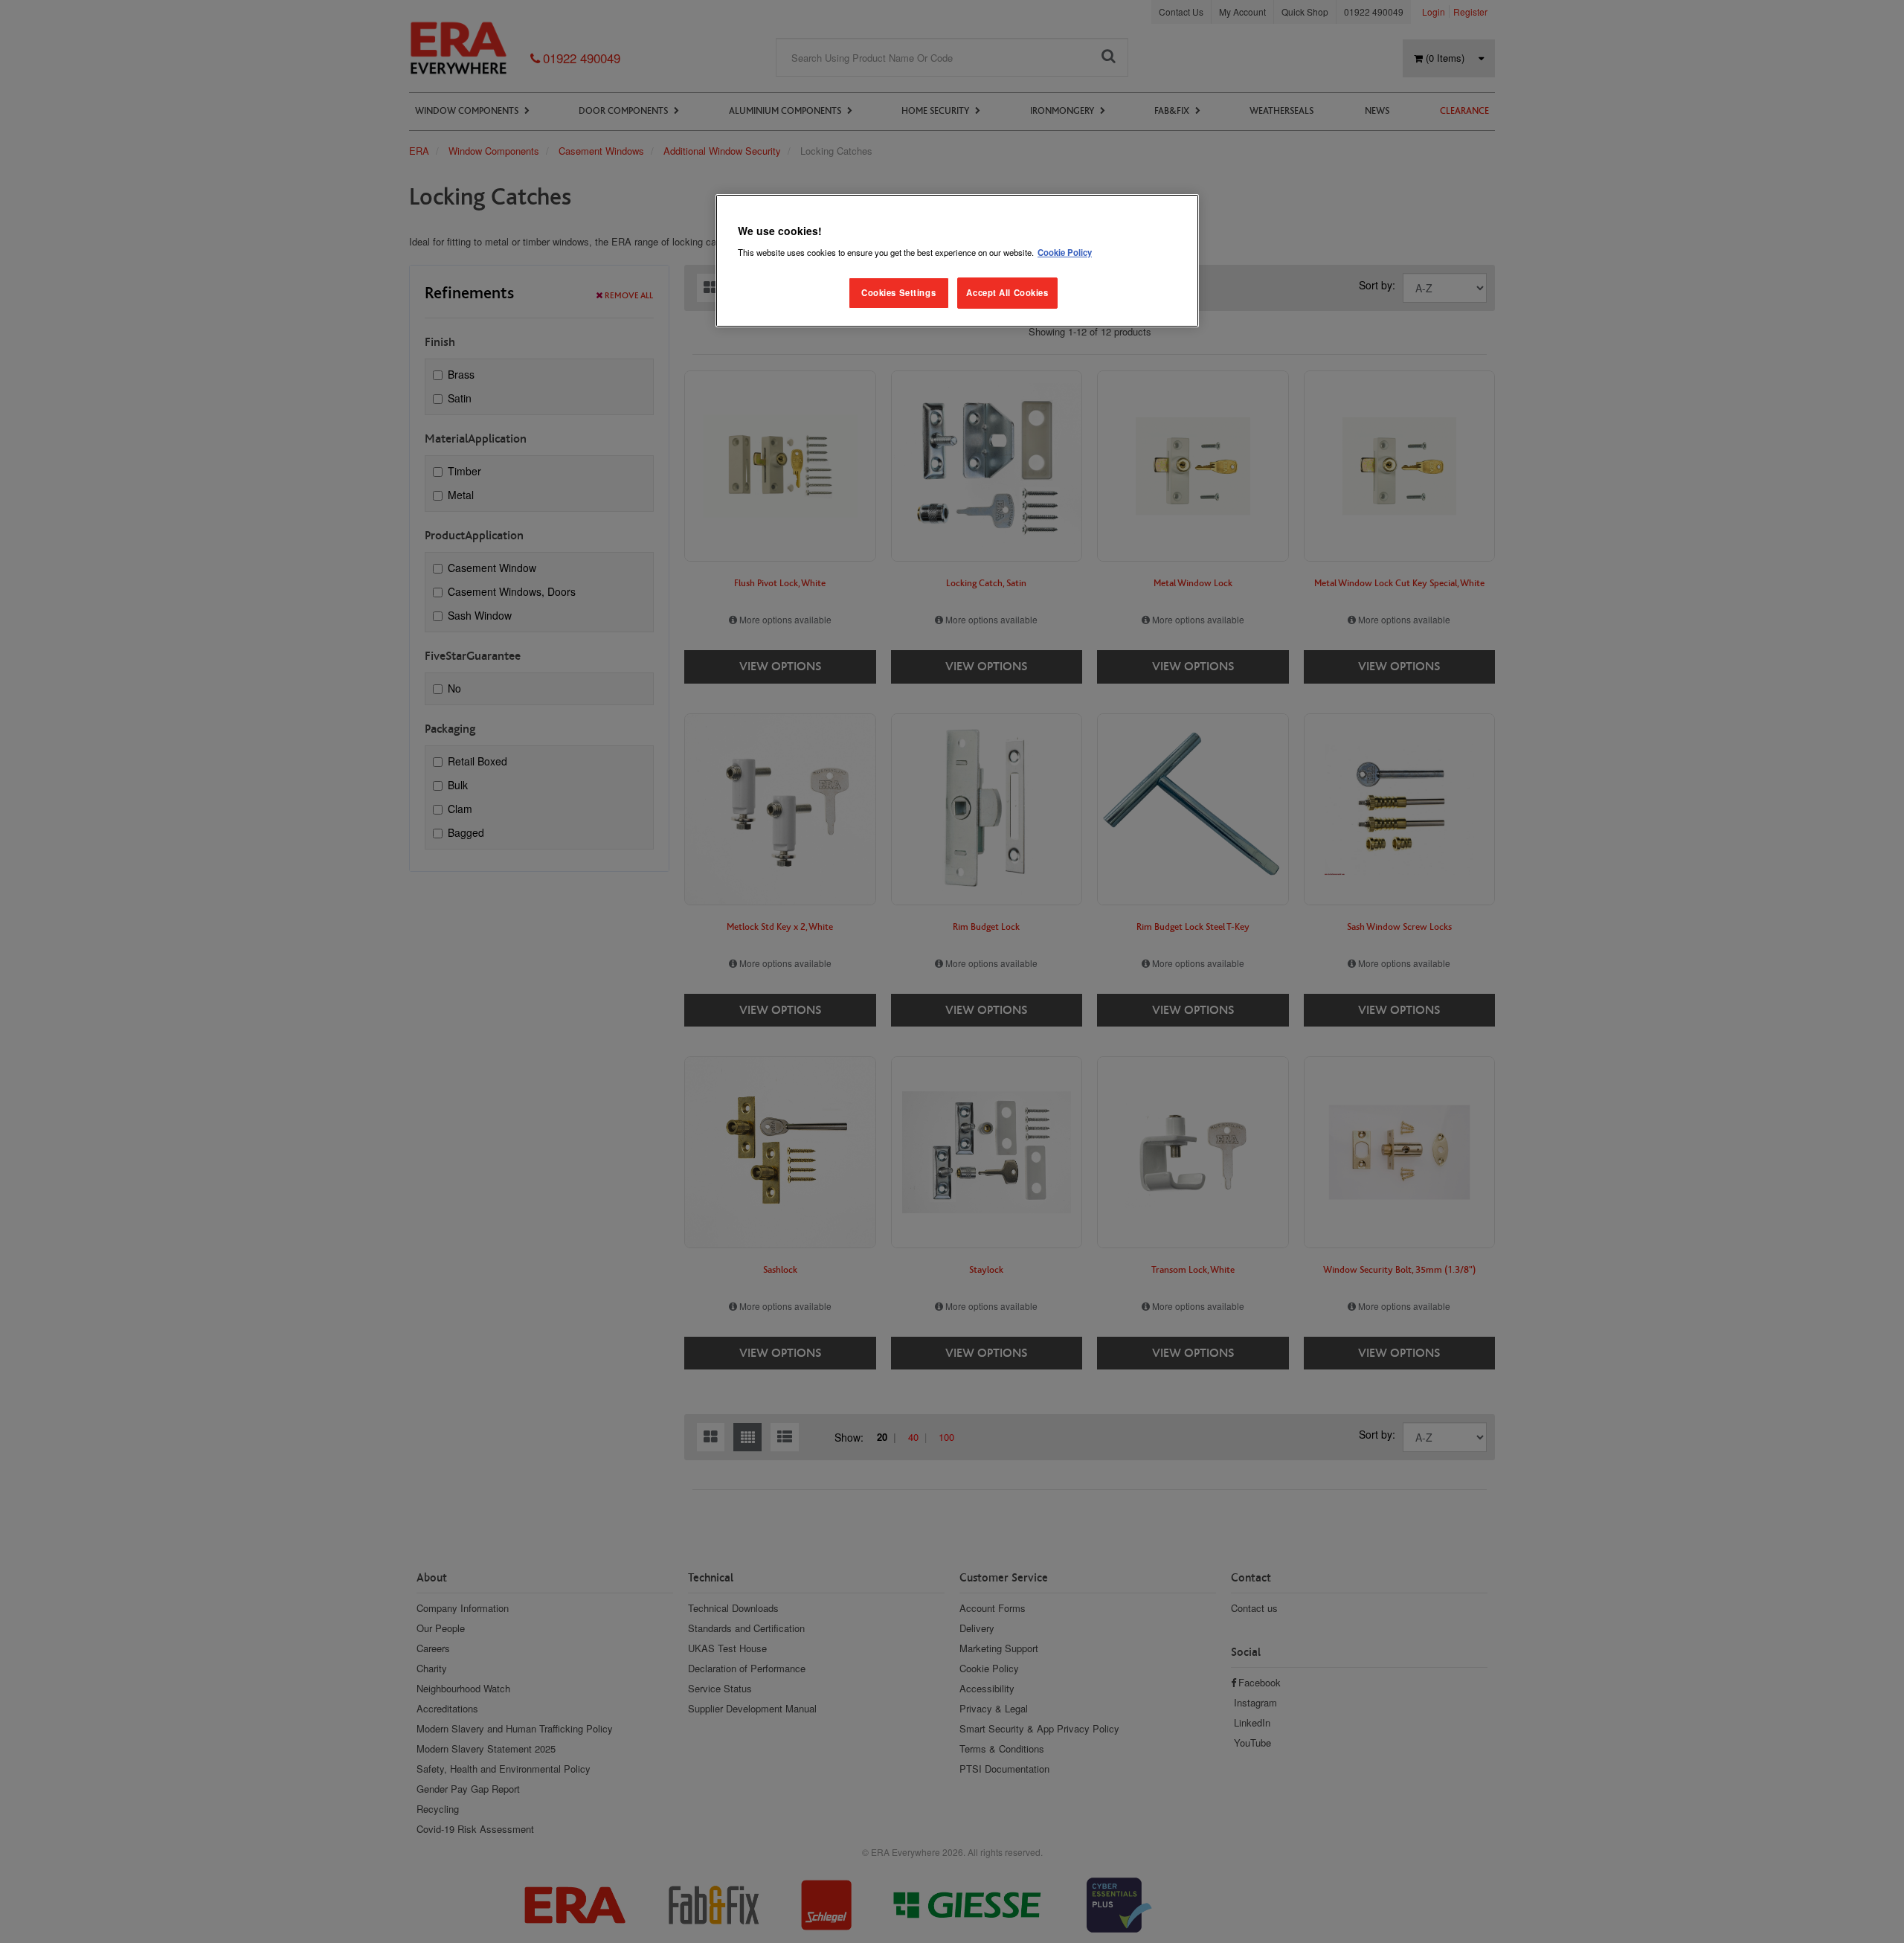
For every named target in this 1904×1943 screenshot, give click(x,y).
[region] (957, 261)
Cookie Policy (1065, 252)
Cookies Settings (898, 292)
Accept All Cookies (1007, 292)
